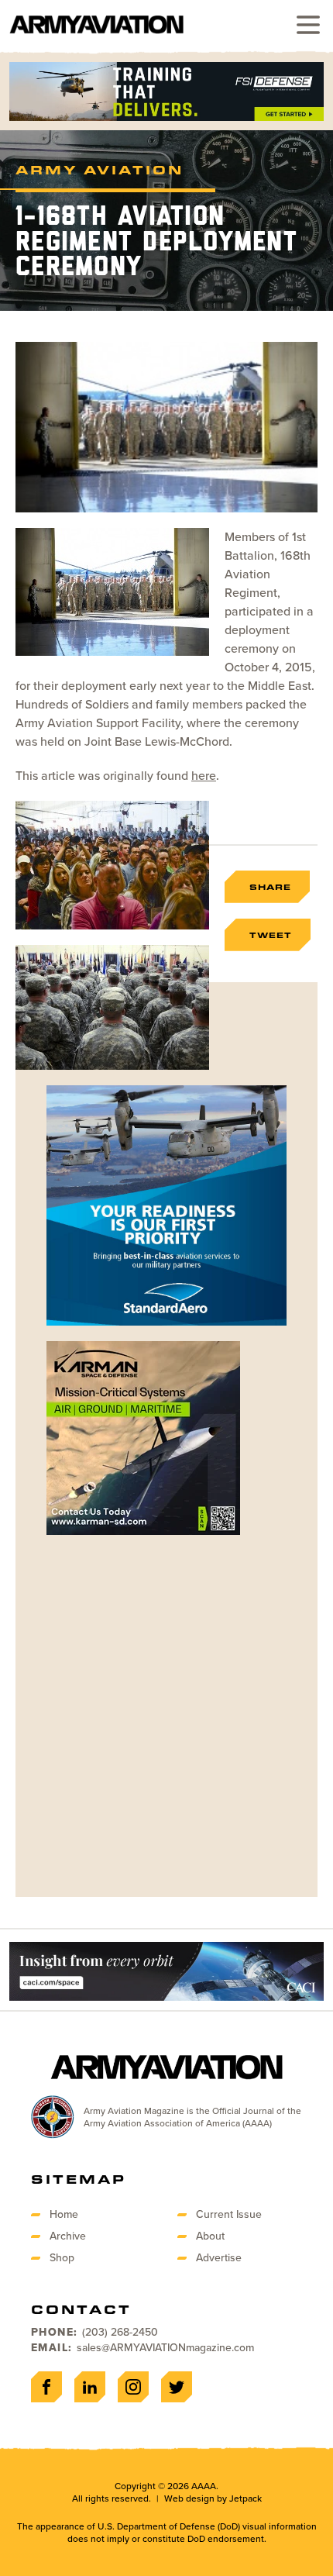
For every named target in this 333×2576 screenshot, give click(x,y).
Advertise (219, 2258)
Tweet (271, 935)
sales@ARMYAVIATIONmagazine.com (165, 2348)
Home (64, 2214)
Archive (68, 2236)
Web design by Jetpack (213, 2498)
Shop (62, 2258)
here (204, 776)
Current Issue (229, 2214)
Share (270, 887)
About (210, 2236)
